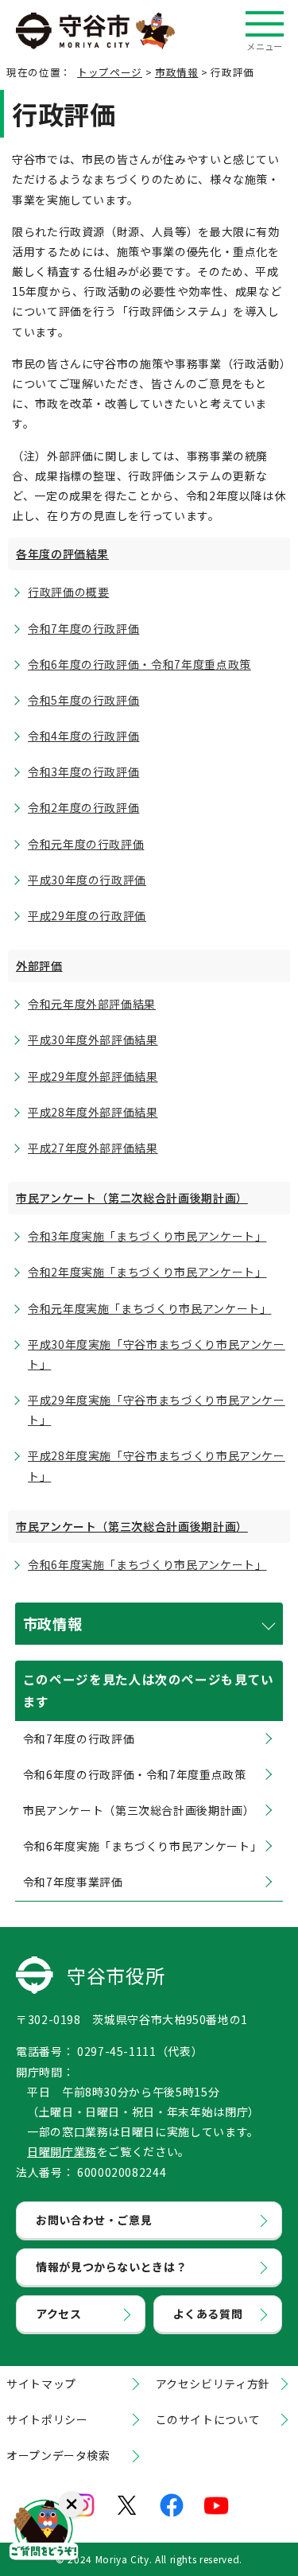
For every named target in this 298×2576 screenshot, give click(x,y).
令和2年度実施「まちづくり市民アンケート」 (147, 1272)
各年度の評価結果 (62, 554)
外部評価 (39, 966)
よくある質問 (208, 2314)
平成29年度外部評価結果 (93, 1076)
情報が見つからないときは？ (111, 2267)
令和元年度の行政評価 (86, 844)
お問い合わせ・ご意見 (94, 2220)
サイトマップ (41, 2384)
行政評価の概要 (68, 592)
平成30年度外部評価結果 (93, 1039)
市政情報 (177, 72)
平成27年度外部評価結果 (93, 1148)
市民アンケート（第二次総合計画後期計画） (132, 1198)
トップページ (110, 72)
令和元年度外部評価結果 (92, 1004)
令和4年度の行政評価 (83, 736)
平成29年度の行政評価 (87, 915)
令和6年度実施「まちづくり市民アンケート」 (147, 1564)
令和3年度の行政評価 (83, 771)
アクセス (59, 2314)
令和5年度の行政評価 (83, 700)
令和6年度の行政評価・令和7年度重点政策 (139, 664)
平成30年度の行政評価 (87, 880)
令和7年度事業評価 (73, 1882)
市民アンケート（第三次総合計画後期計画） (132, 1526)
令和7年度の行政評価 (83, 628)
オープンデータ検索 (58, 2455)
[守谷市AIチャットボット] (44, 2532)
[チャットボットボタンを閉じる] (72, 2504)
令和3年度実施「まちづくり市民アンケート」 (147, 1236)
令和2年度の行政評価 (83, 807)
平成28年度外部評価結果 (93, 1112)
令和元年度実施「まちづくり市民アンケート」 (149, 1308)
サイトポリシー (47, 2419)
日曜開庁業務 (62, 2151)
